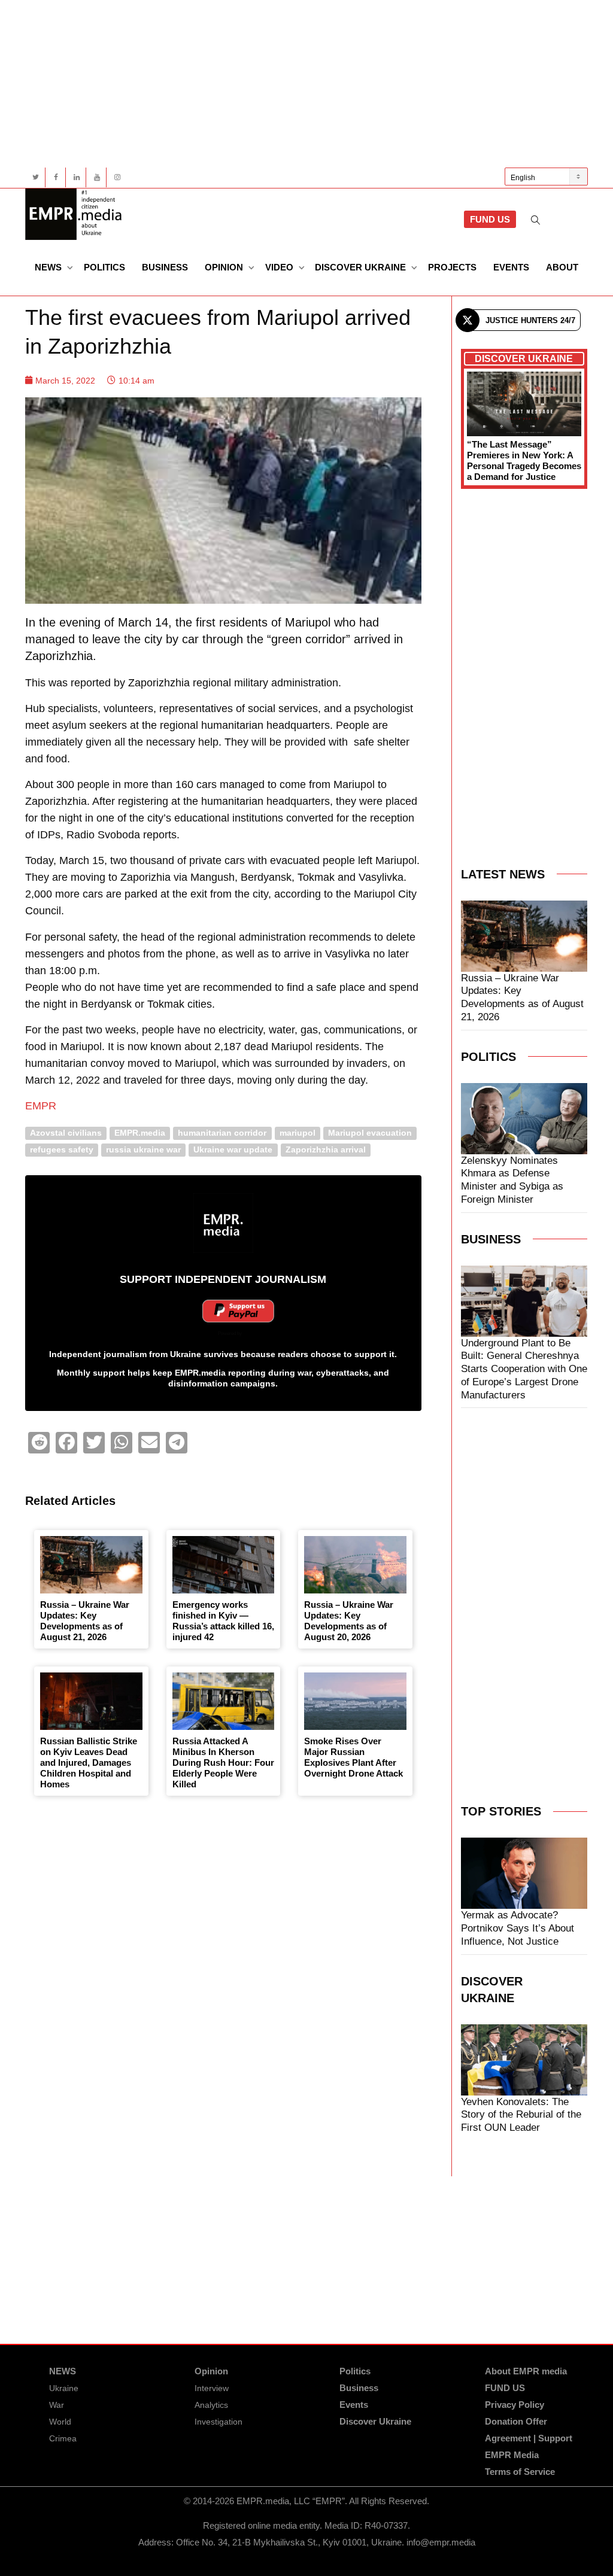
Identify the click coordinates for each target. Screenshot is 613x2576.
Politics (104, 267)
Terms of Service (520, 2472)
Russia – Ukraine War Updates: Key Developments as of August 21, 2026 (85, 1621)
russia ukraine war (143, 1150)
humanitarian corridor (222, 1133)
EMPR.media (140, 1133)
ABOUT (562, 267)
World (60, 2422)
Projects (452, 267)
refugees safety (62, 1150)
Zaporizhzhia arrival (326, 1150)
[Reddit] (39, 1443)
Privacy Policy (515, 2405)
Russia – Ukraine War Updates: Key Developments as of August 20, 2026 (349, 1621)
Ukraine (64, 2388)
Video (280, 267)
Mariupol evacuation (370, 1133)
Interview (212, 2388)
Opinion (225, 267)
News (49, 267)
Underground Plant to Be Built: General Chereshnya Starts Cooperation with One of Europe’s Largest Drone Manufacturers (524, 1369)
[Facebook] (56, 177)
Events (511, 267)
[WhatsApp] (122, 1443)
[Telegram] (177, 1443)
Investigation (219, 2422)
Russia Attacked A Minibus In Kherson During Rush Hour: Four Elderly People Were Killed (223, 1763)
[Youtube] (97, 177)
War (57, 2405)
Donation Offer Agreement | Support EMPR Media (529, 2438)
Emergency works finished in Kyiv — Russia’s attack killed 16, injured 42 (223, 1621)
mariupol (298, 1133)
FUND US (490, 219)
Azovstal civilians (66, 1133)
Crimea (63, 2438)
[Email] (149, 1443)
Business (165, 267)
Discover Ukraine (362, 267)
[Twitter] (36, 177)
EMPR (41, 1106)
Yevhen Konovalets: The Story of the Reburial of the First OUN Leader (521, 2115)
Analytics (211, 2405)
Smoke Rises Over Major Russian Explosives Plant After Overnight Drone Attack (353, 1757)
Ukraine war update (233, 1150)
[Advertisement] (306, 84)
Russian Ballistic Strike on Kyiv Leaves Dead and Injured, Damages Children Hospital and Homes (89, 1763)
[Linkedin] (76, 177)
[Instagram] (117, 177)
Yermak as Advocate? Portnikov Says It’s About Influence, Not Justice (518, 1928)
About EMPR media (526, 2371)
